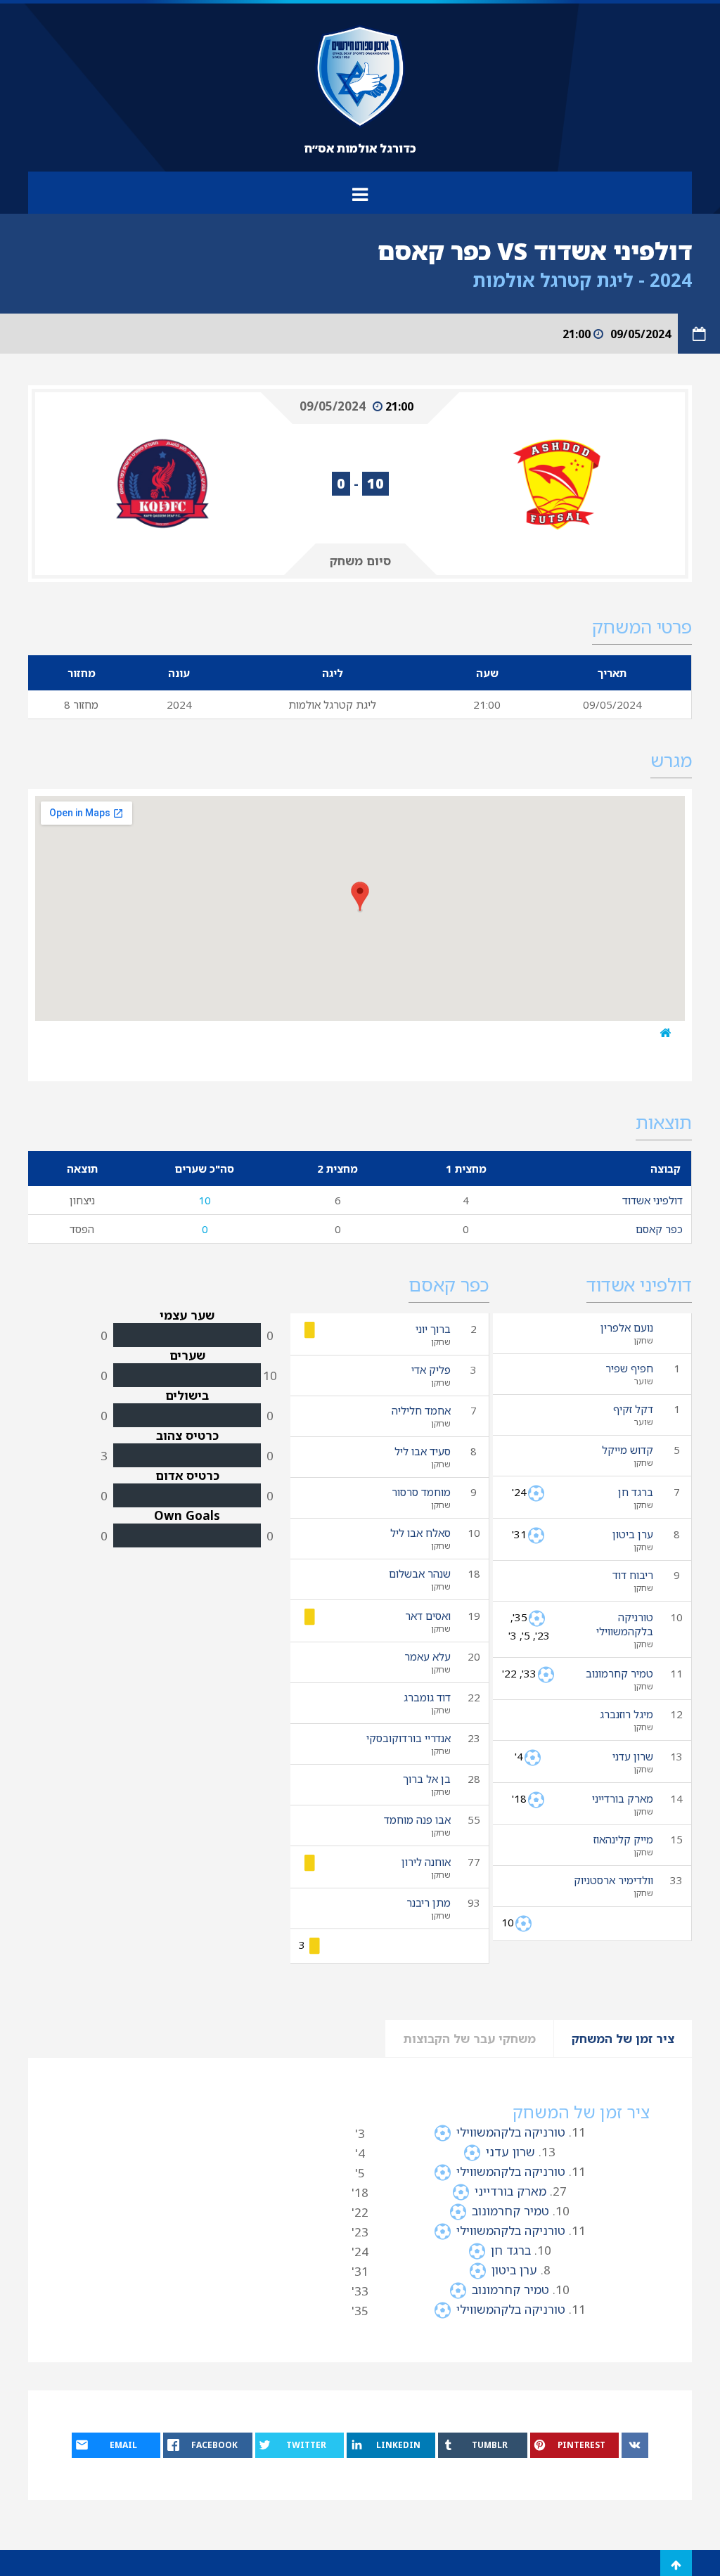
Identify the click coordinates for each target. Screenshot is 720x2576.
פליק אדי (431, 1370)
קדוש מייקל (628, 1450)
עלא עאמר (427, 1656)
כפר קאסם (659, 1229)
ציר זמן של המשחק (623, 2039)
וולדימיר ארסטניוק (613, 1880)
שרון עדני (633, 1756)
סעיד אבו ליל (423, 1451)
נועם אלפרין (627, 1327)
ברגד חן (636, 1492)
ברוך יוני (433, 1329)
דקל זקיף (633, 1409)
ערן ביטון (633, 1534)
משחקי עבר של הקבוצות (469, 2039)
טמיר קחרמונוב (619, 1673)
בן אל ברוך (427, 1779)
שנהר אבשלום (420, 1573)
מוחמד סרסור (421, 1492)
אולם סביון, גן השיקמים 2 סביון (571, 1032)
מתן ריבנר (429, 1902)
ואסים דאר (428, 1616)
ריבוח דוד (633, 1575)
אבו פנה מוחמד (417, 1820)
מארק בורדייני (623, 1798)
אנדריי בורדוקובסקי (409, 1738)
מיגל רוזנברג (626, 1714)
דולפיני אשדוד (652, 1200)
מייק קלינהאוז (623, 1839)
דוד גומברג (427, 1697)
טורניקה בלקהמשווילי (625, 1624)
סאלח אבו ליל (420, 1533)
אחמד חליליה (421, 1410)
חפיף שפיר (629, 1368)
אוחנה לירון (426, 1862)
